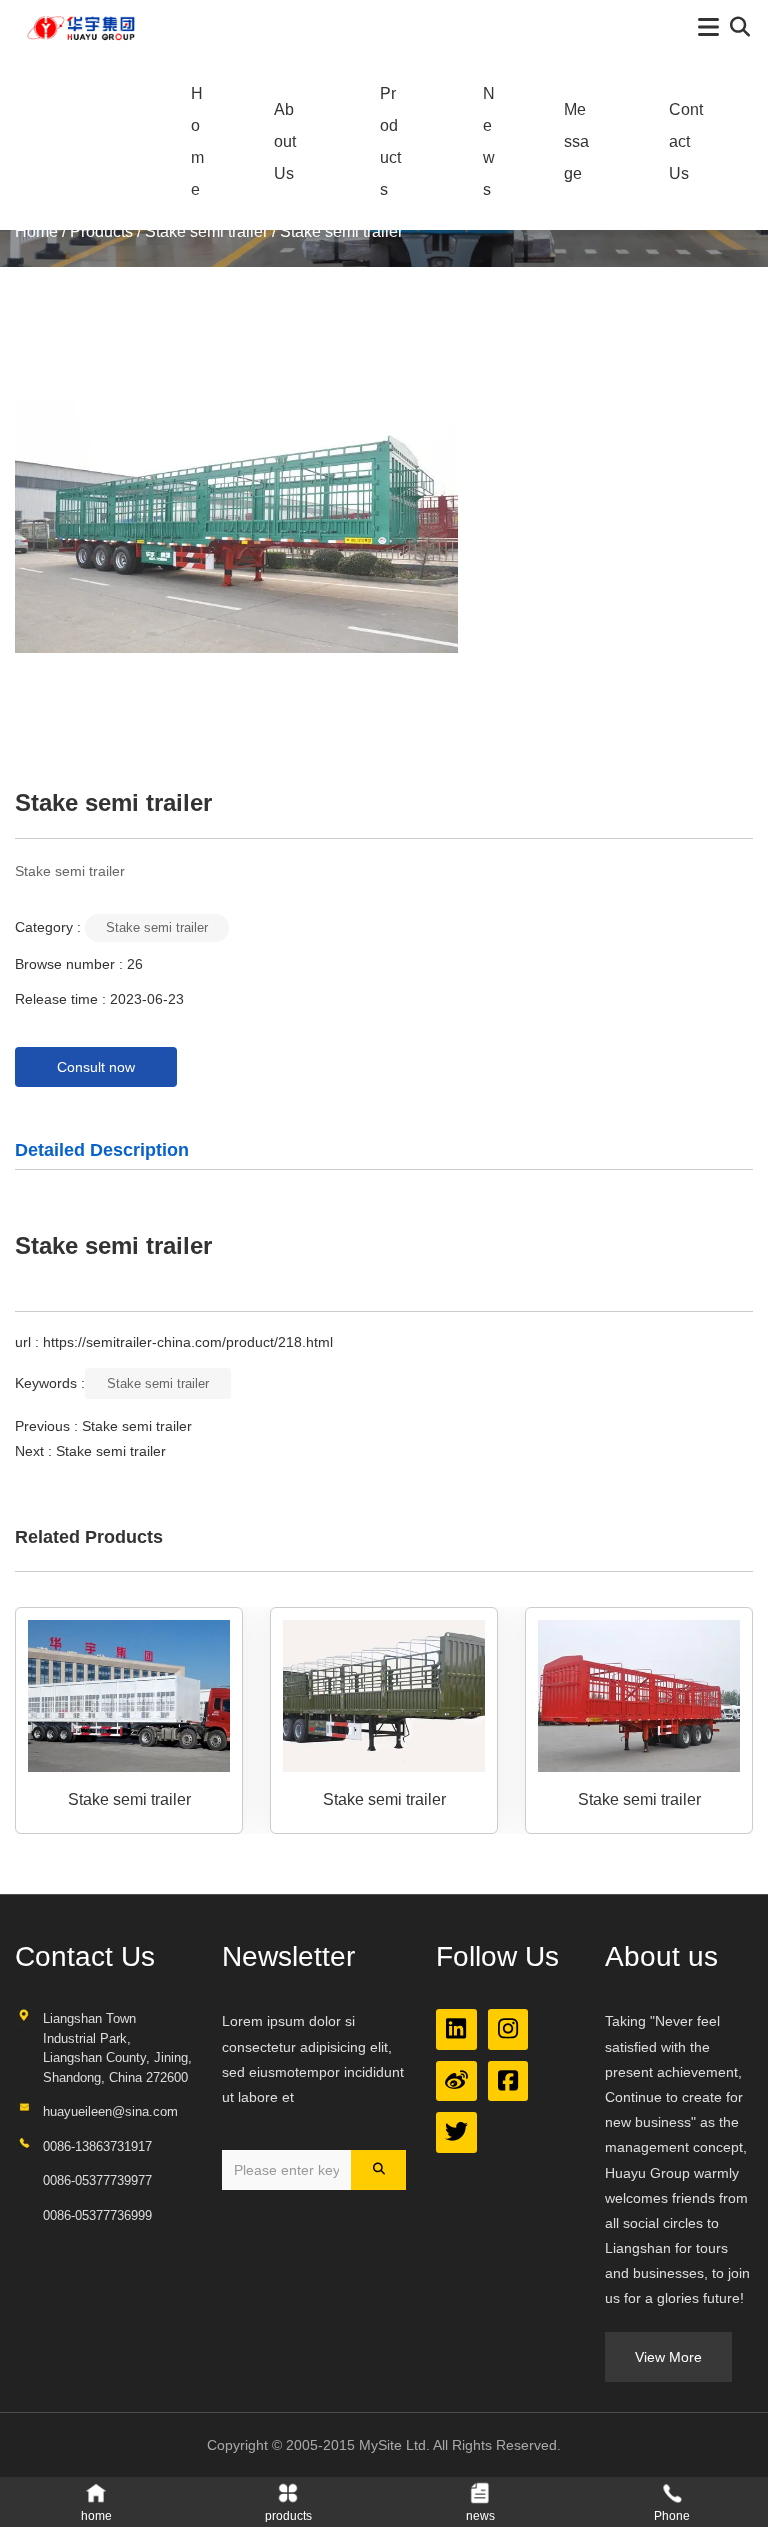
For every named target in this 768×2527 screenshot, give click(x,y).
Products (390, 141)
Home (197, 141)
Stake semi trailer (206, 231)
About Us (285, 141)
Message (576, 141)
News (489, 141)
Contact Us (686, 141)
